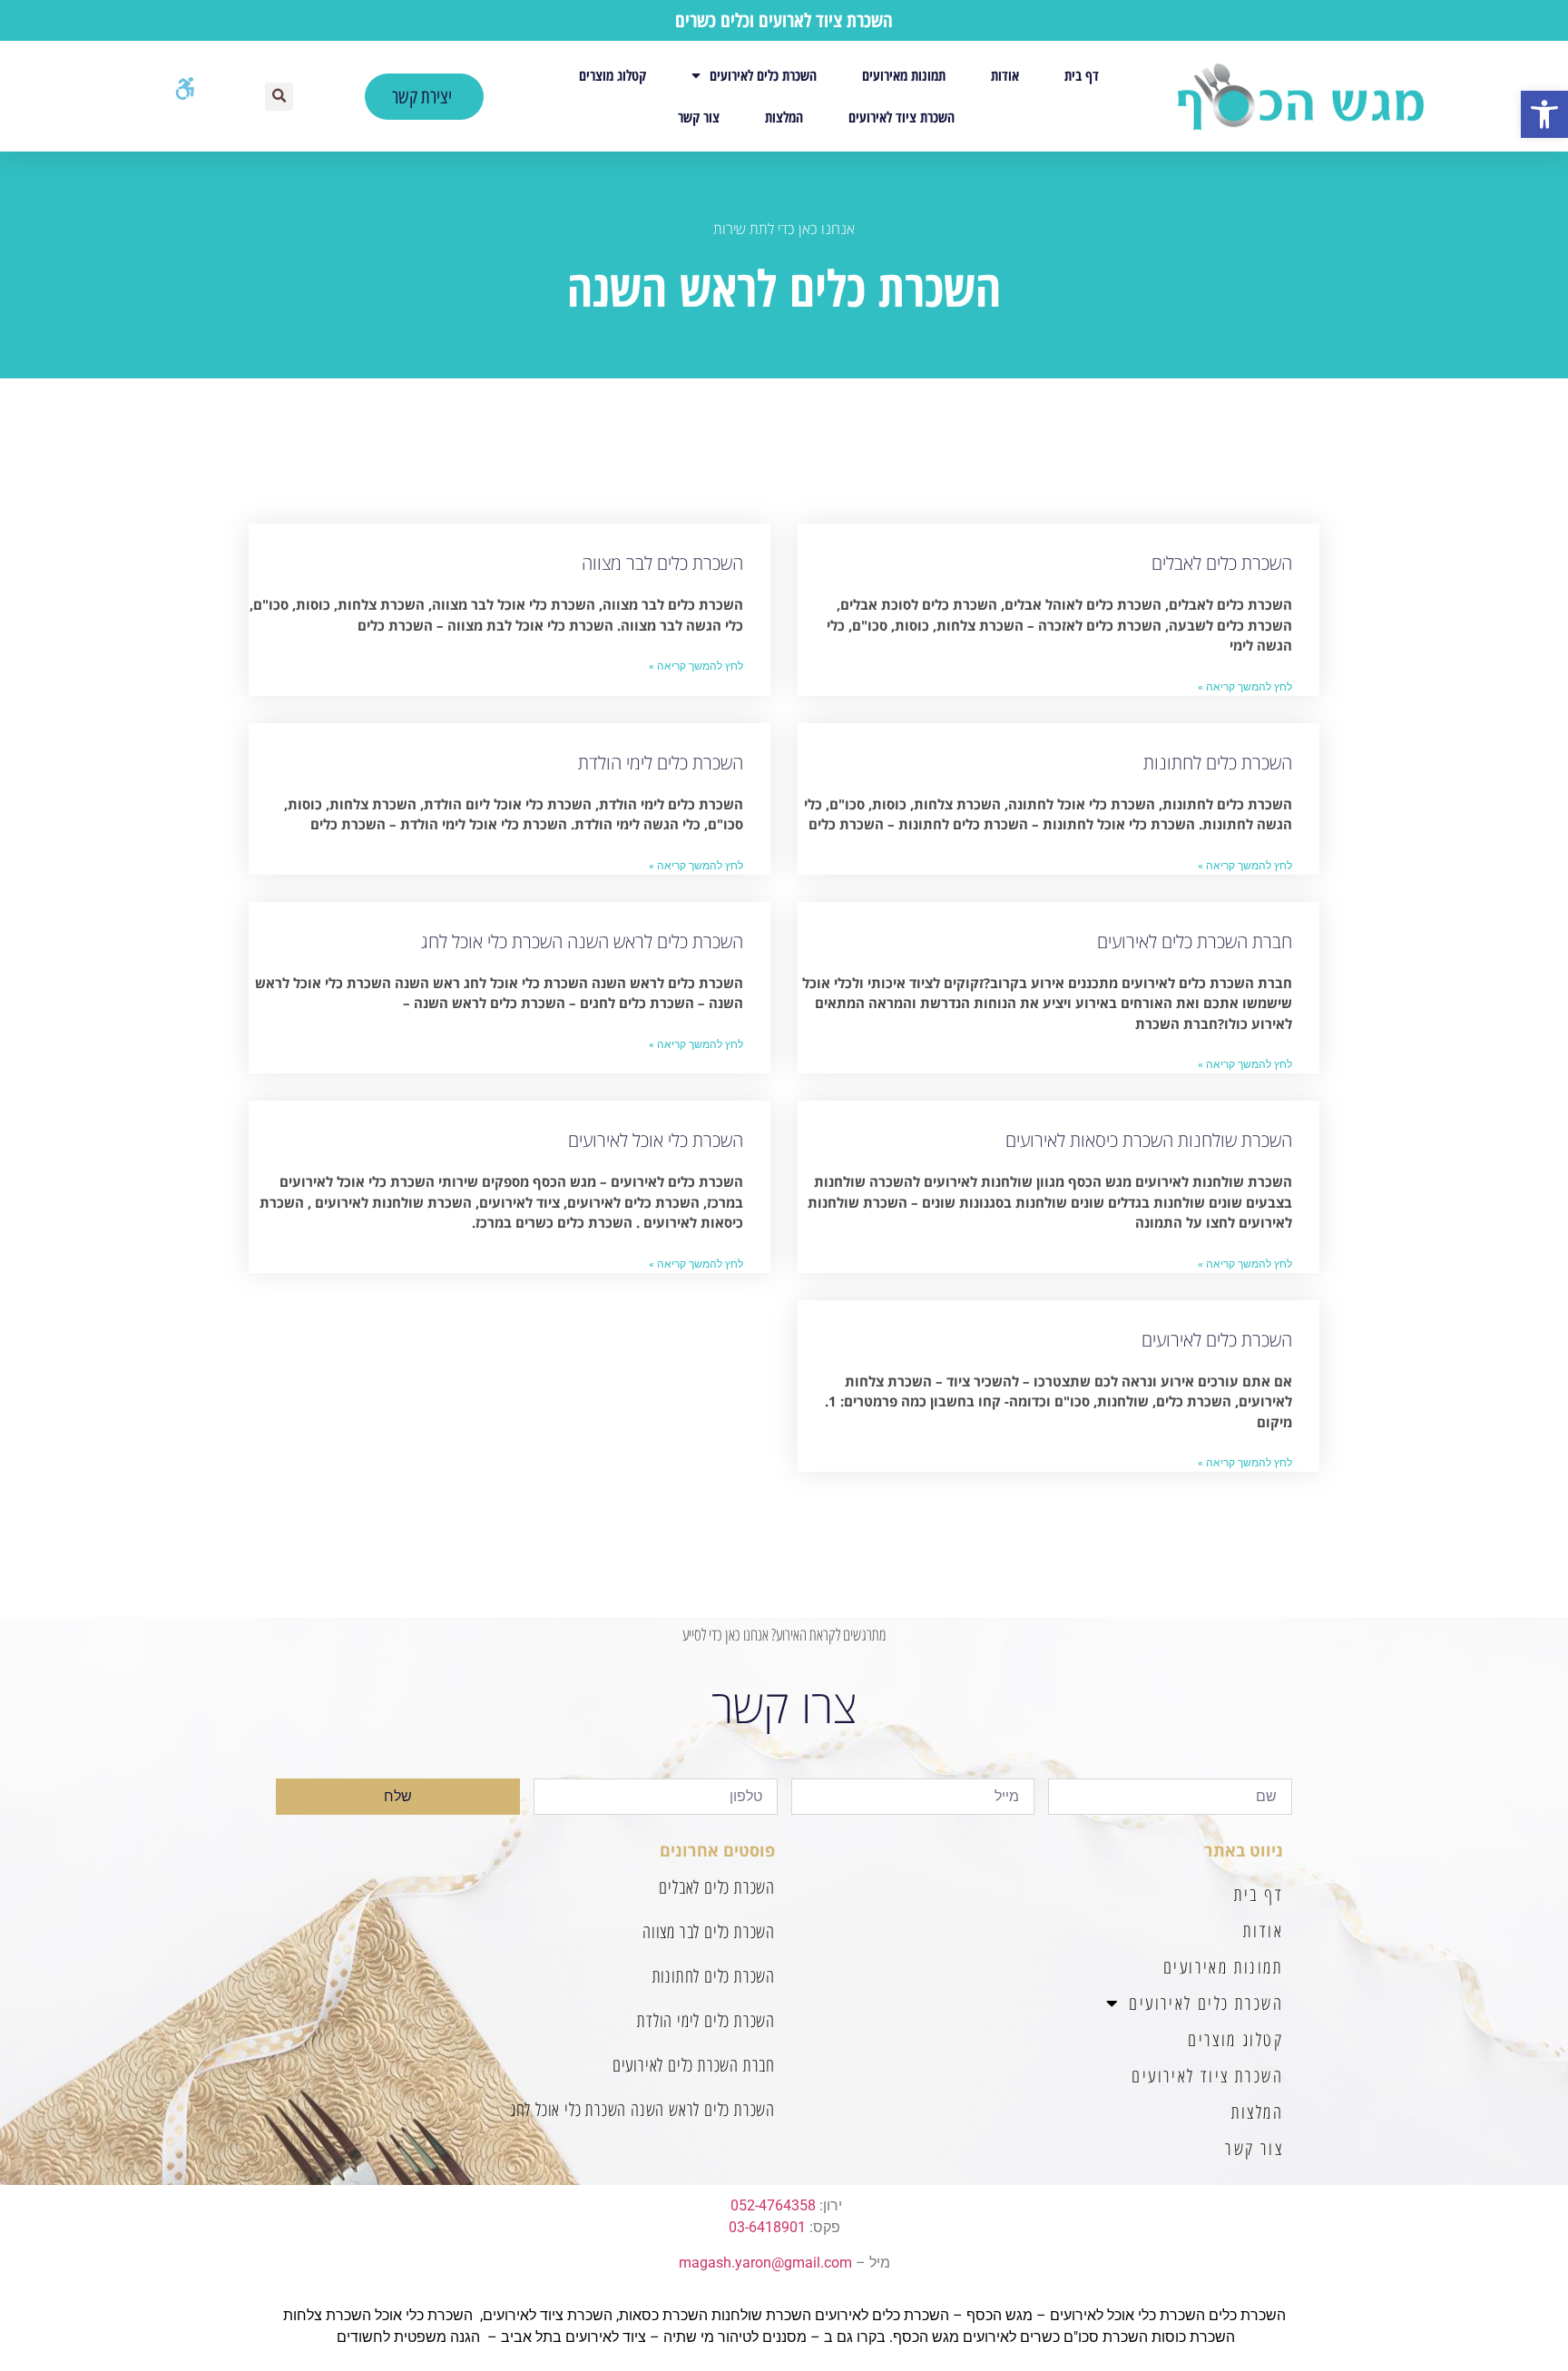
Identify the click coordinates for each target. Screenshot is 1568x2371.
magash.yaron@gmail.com (765, 2263)
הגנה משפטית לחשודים (408, 2337)
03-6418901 (767, 2227)
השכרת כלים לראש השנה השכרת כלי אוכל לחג (582, 941)
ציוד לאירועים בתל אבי (578, 2337)
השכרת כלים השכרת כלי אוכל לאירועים (1168, 2315)
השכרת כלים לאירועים (763, 75)
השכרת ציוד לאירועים (902, 117)
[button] (1544, 114)
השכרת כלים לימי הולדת (661, 763)
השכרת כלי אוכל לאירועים (656, 1140)
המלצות (784, 117)
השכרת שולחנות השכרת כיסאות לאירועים (1149, 1140)
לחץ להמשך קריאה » (1245, 687)
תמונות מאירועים (904, 75)
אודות (1005, 75)
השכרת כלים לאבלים (1222, 563)
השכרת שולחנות (761, 2315)
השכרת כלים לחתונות (1218, 763)
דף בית (1082, 75)
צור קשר (699, 117)
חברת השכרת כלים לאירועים (1195, 941)
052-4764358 (773, 2205)
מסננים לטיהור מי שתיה (735, 2337)
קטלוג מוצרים (612, 75)
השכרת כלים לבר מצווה (662, 563)
